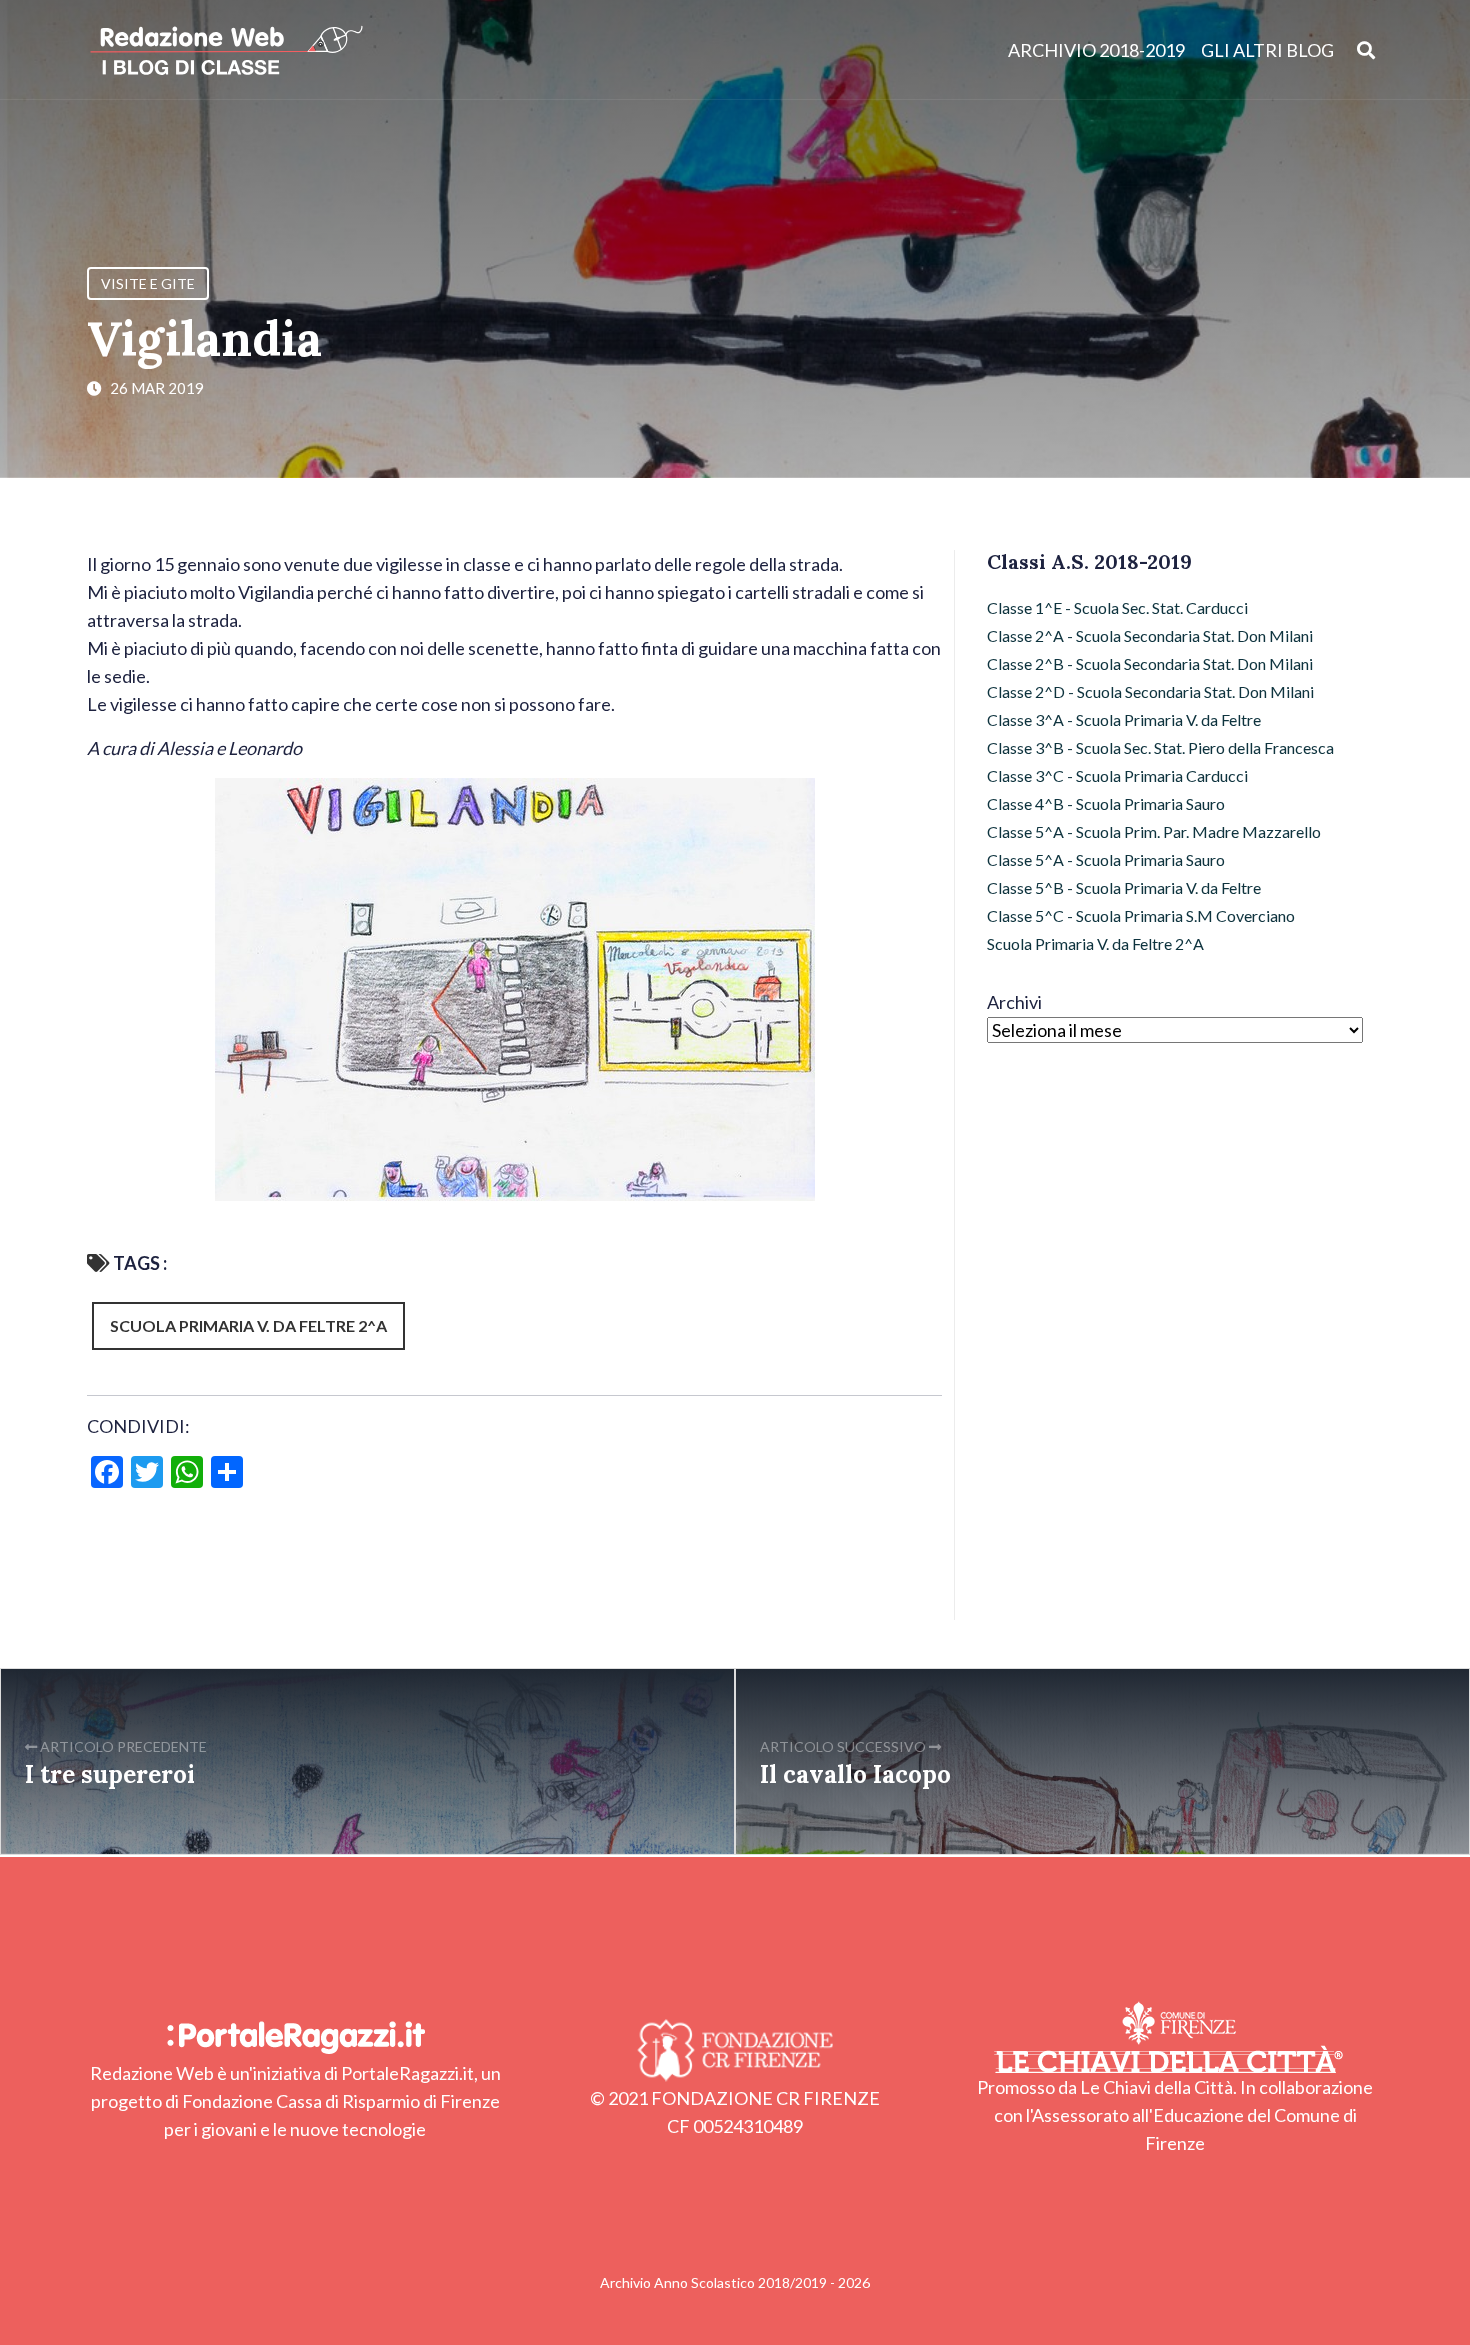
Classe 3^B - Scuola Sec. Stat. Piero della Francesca (1160, 747)
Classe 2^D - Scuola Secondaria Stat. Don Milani (1150, 691)
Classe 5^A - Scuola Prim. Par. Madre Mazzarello (1154, 831)
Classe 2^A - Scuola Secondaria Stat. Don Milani (1150, 635)
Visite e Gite (148, 283)
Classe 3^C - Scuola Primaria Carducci (1117, 775)
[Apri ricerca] (1366, 49)
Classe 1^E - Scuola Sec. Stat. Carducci (1117, 607)
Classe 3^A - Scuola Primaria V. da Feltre (1124, 719)
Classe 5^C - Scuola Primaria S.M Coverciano (1141, 915)
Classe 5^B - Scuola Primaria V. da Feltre (1124, 887)
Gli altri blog (1267, 50)
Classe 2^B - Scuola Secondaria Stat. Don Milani (1150, 663)
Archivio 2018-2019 (1096, 50)
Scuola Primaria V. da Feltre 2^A (248, 1325)
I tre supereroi (110, 1774)
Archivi (1014, 1002)
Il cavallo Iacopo (855, 1774)
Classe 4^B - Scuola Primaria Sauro (1106, 803)
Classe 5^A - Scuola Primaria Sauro (1106, 859)
